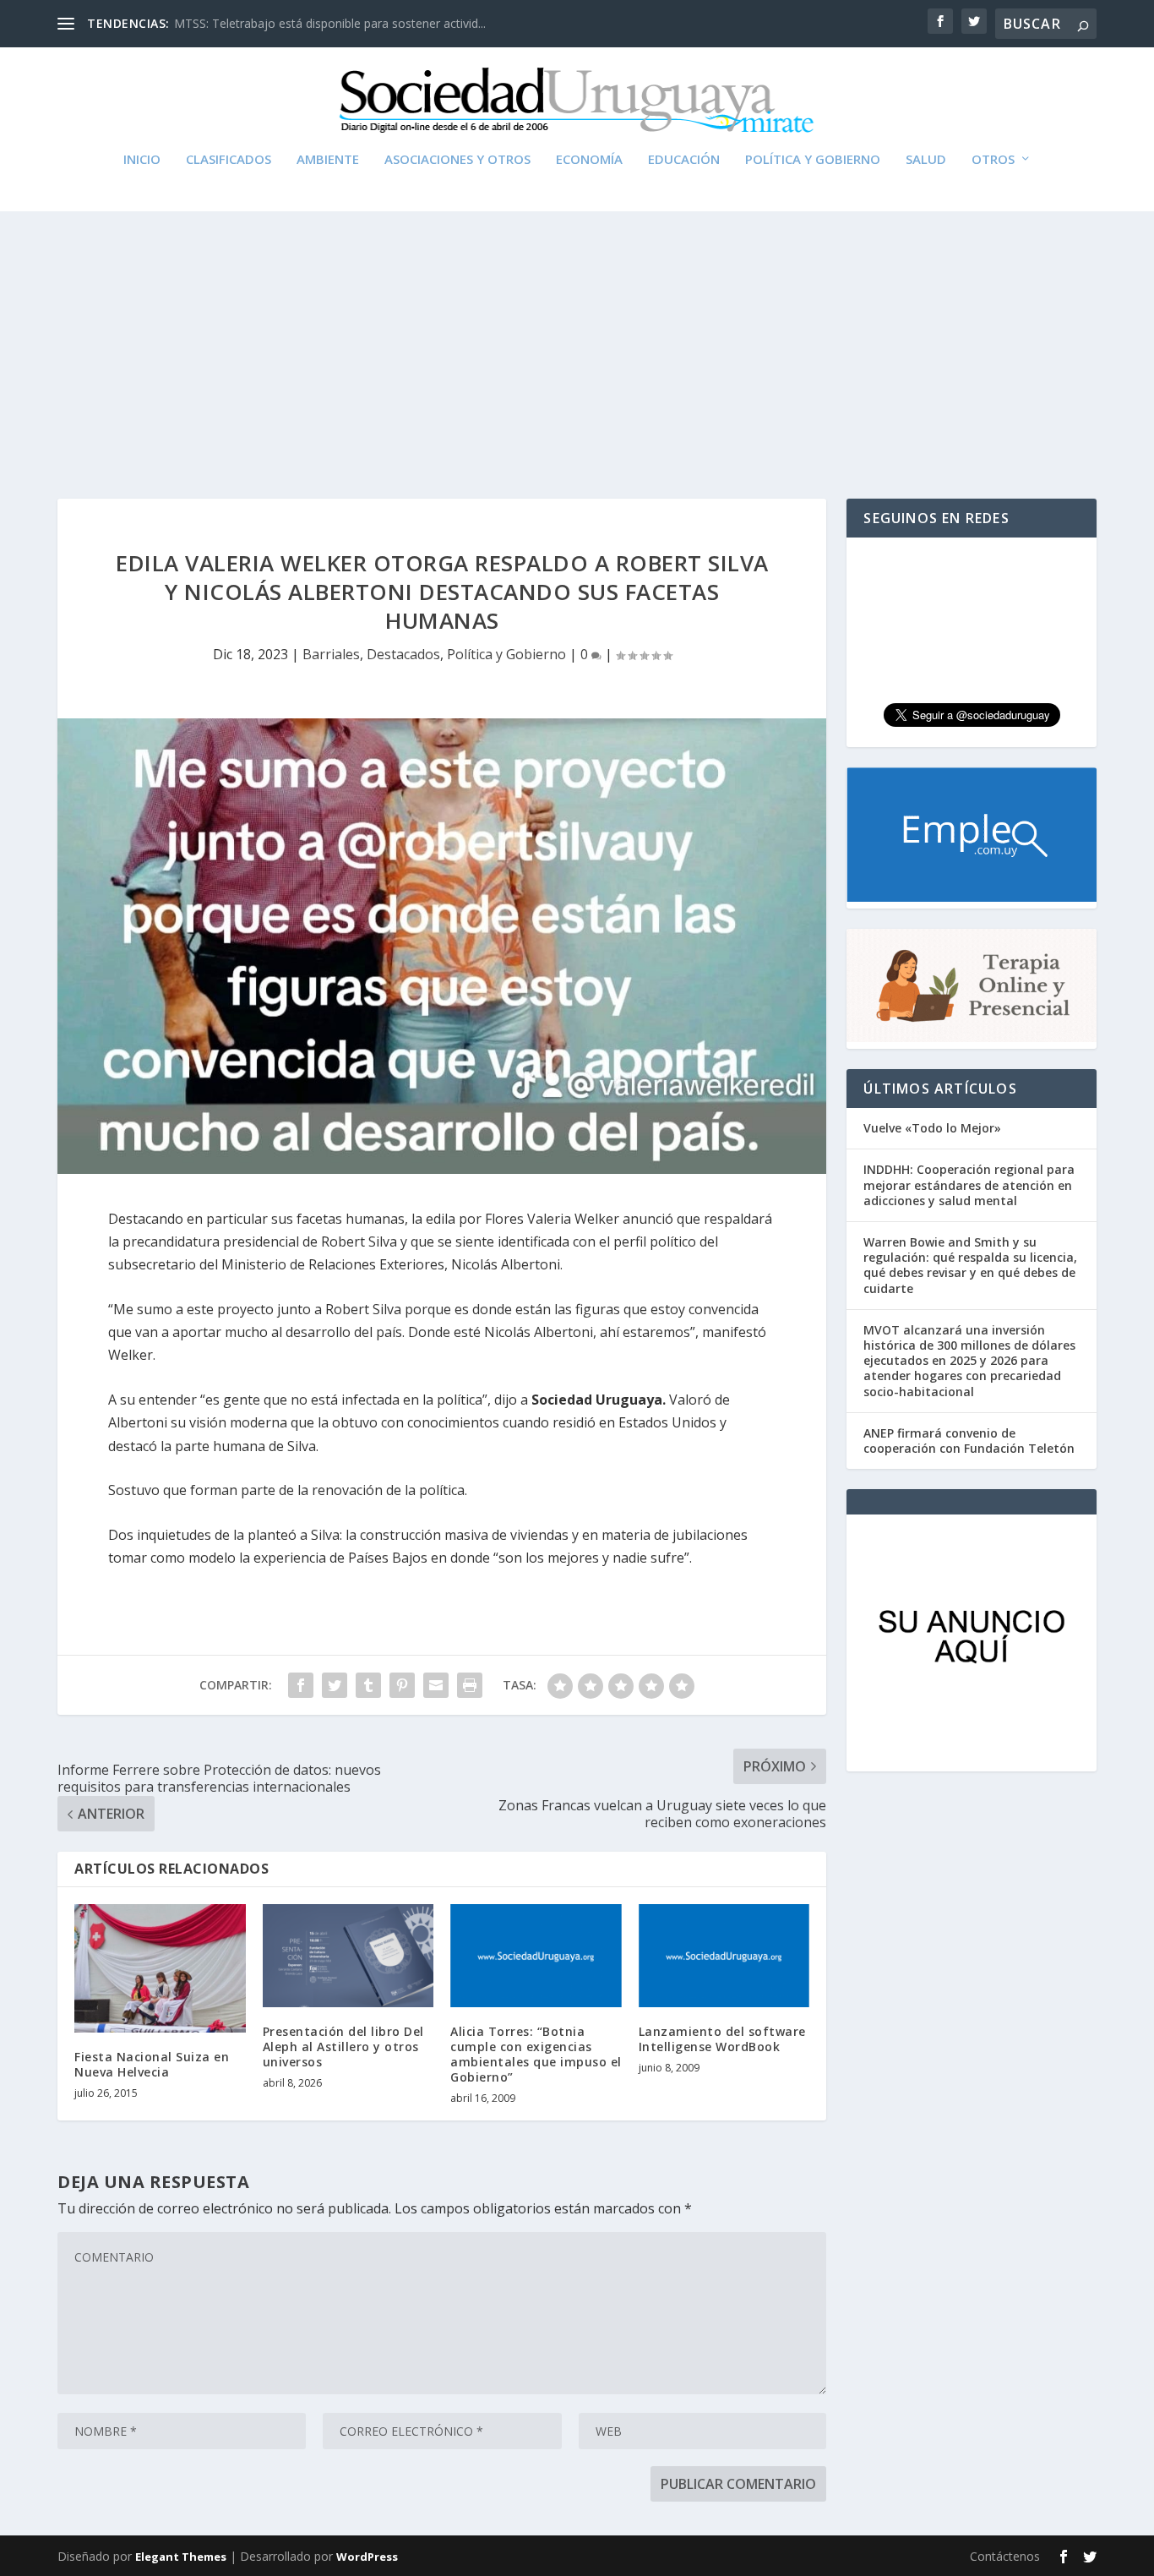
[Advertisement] (577, 338)
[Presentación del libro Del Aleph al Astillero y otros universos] (348, 1956)
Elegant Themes (181, 2557)
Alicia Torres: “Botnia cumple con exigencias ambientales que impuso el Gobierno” (536, 2055)
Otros (993, 160)
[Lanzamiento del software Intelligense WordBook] (724, 1956)
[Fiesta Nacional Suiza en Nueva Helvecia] (160, 1968)
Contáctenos (1005, 2556)
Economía (589, 160)
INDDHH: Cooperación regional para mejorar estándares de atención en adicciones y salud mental (969, 1184)
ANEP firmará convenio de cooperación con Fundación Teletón (969, 1441)
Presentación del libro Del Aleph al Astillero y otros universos (343, 2047)
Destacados (403, 654)
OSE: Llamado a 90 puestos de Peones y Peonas (308, 23)
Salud (926, 160)
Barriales (331, 654)
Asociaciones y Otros (457, 160)
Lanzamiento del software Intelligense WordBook (722, 2039)
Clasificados (229, 160)
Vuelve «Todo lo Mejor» (932, 1128)
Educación (684, 160)
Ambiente (328, 160)
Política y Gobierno (813, 160)
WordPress (367, 2557)
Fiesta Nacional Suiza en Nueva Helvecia (152, 2064)
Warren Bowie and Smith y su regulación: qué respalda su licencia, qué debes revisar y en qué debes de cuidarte (970, 1265)
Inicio (142, 160)
